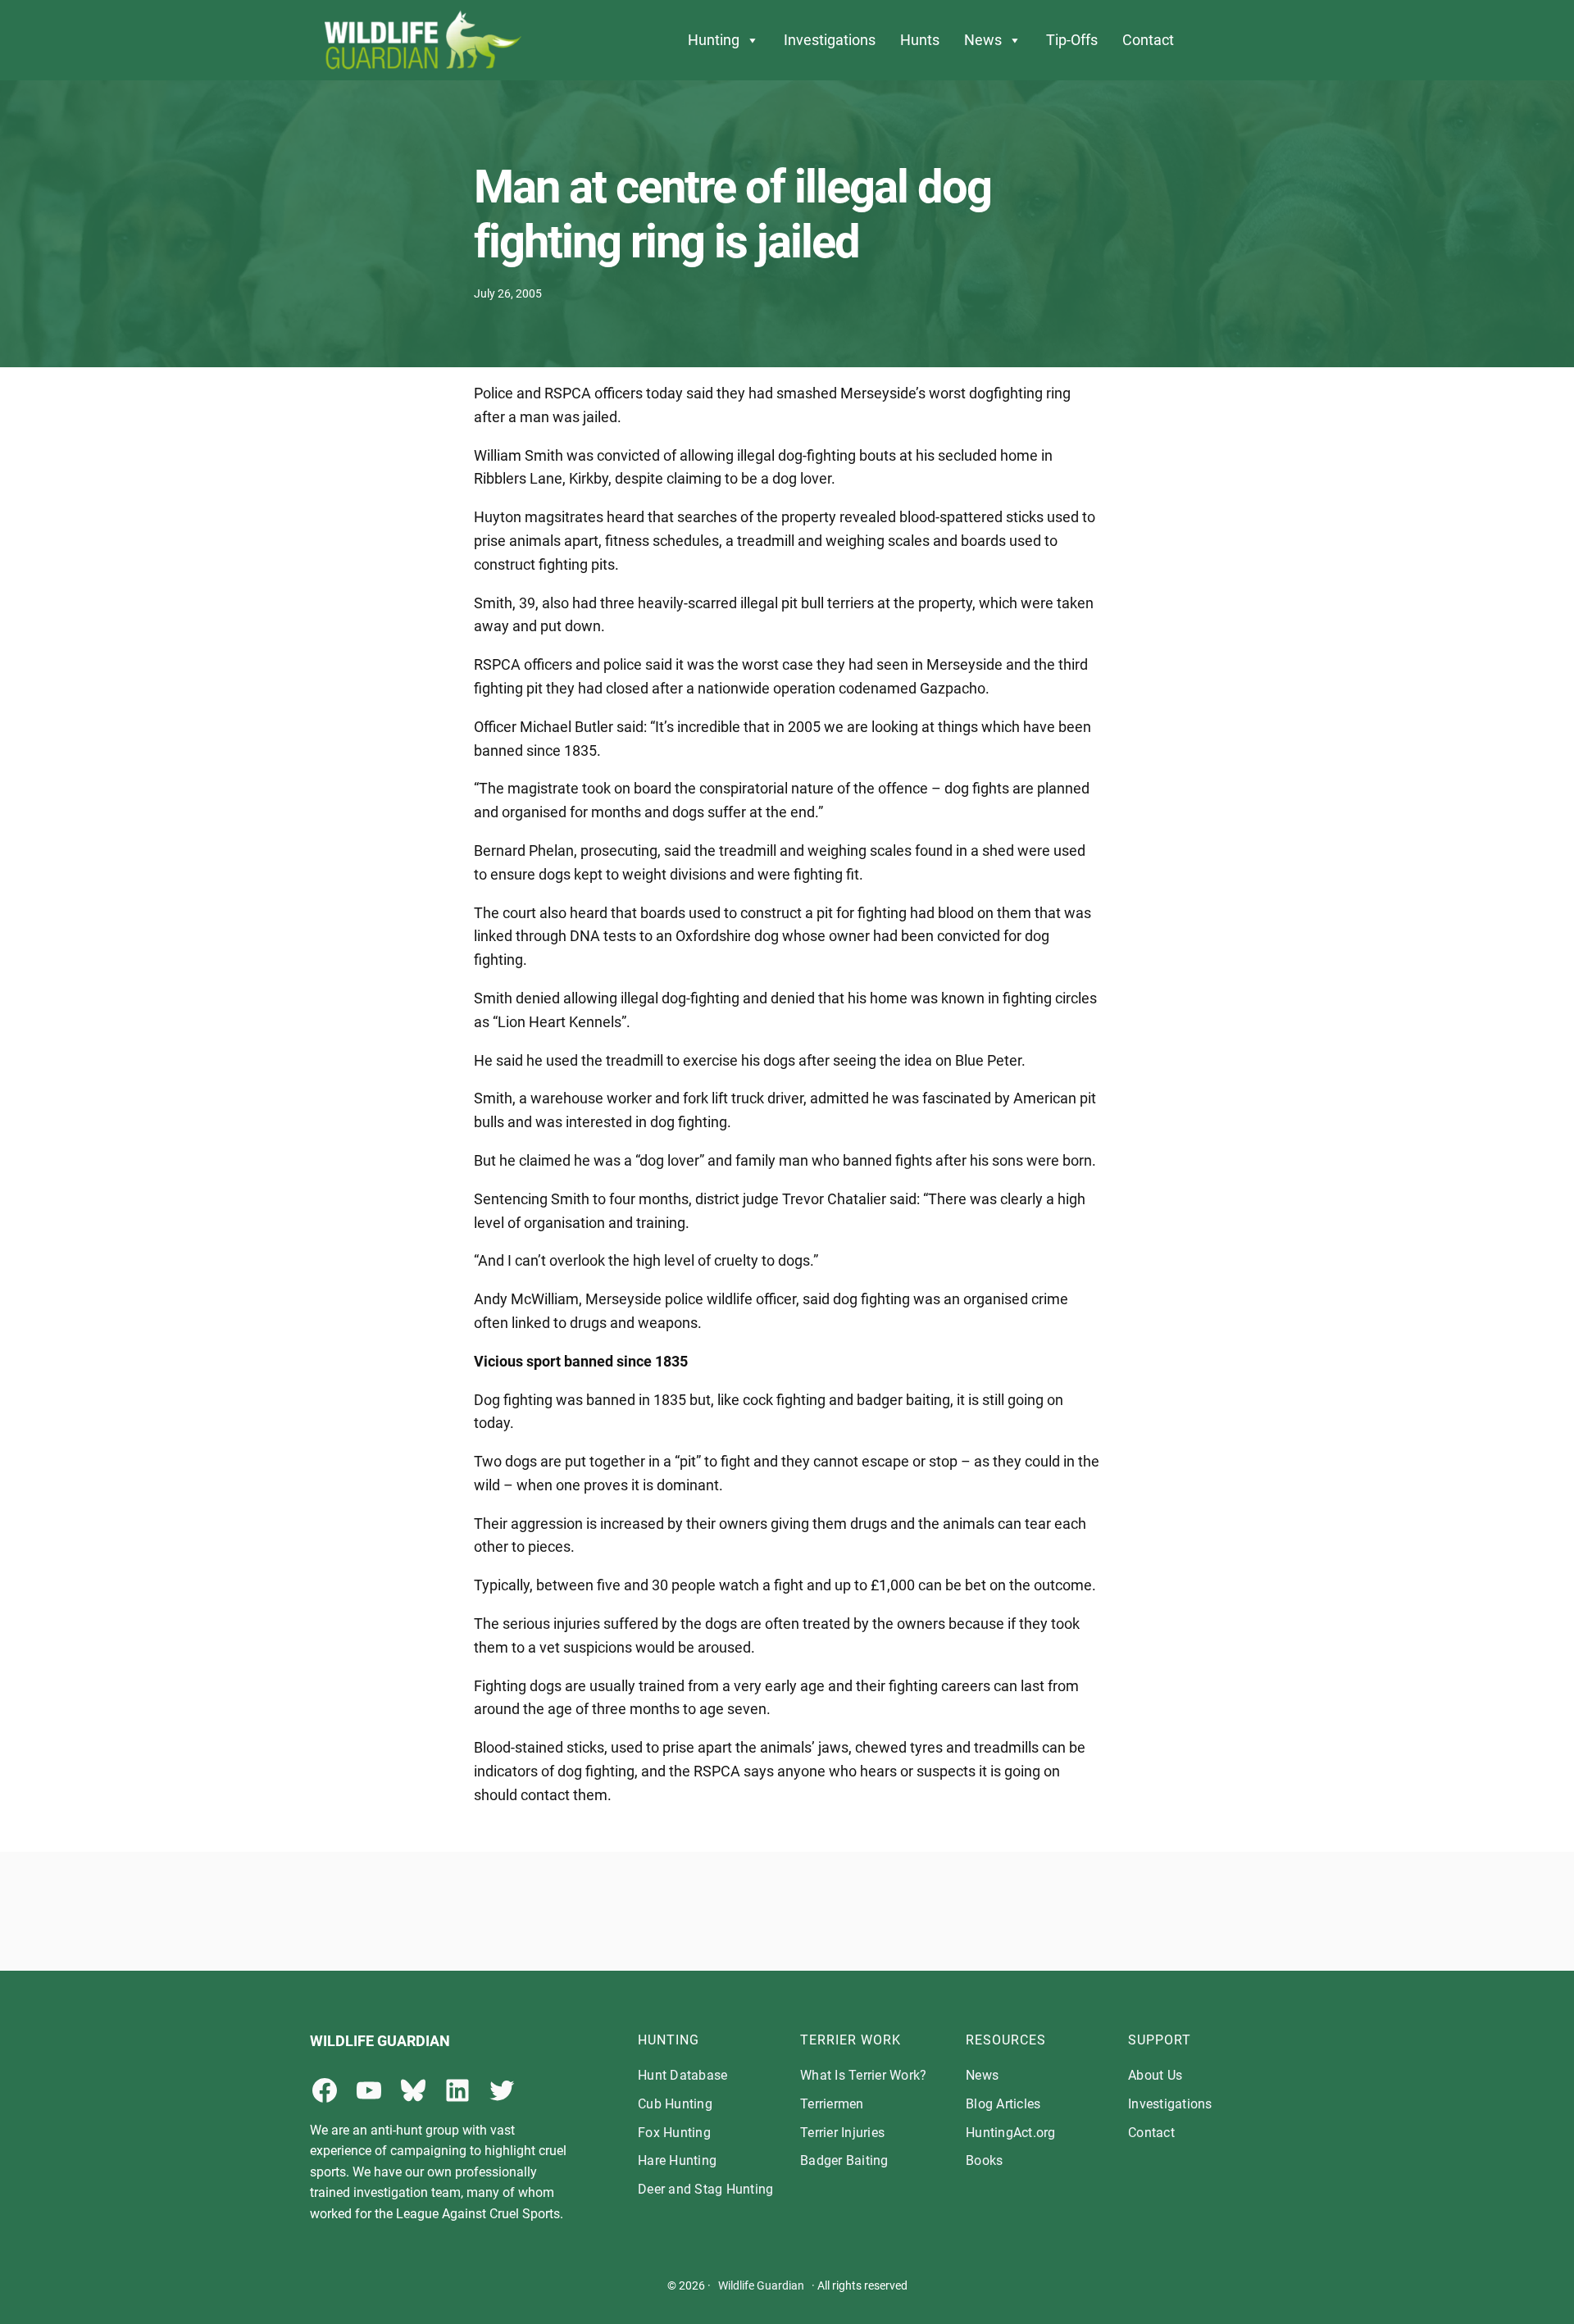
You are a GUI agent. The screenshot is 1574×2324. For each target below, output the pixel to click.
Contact (1148, 40)
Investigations (830, 40)
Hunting (714, 40)
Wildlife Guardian (761, 2285)
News (983, 40)
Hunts (920, 40)
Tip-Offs (1072, 40)
